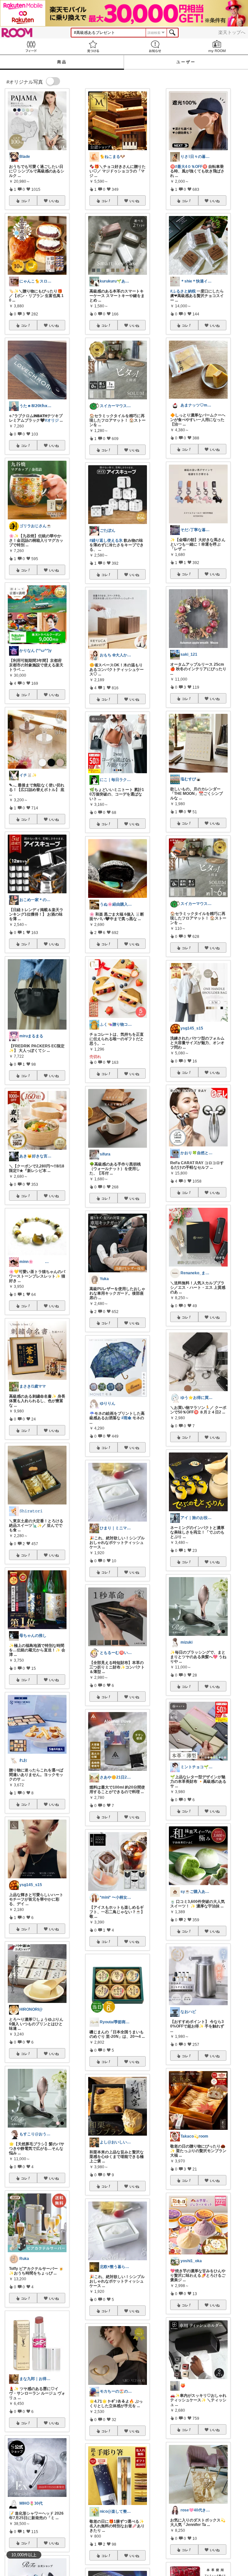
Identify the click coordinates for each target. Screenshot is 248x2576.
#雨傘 (126, 1418)
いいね (54, 201)
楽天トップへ (232, 32)
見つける (93, 46)
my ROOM (217, 46)
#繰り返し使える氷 (106, 540)
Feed (31, 46)
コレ (24, 201)
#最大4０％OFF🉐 (191, 167)
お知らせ (155, 46)
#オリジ (52, 420)
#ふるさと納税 (183, 291)
